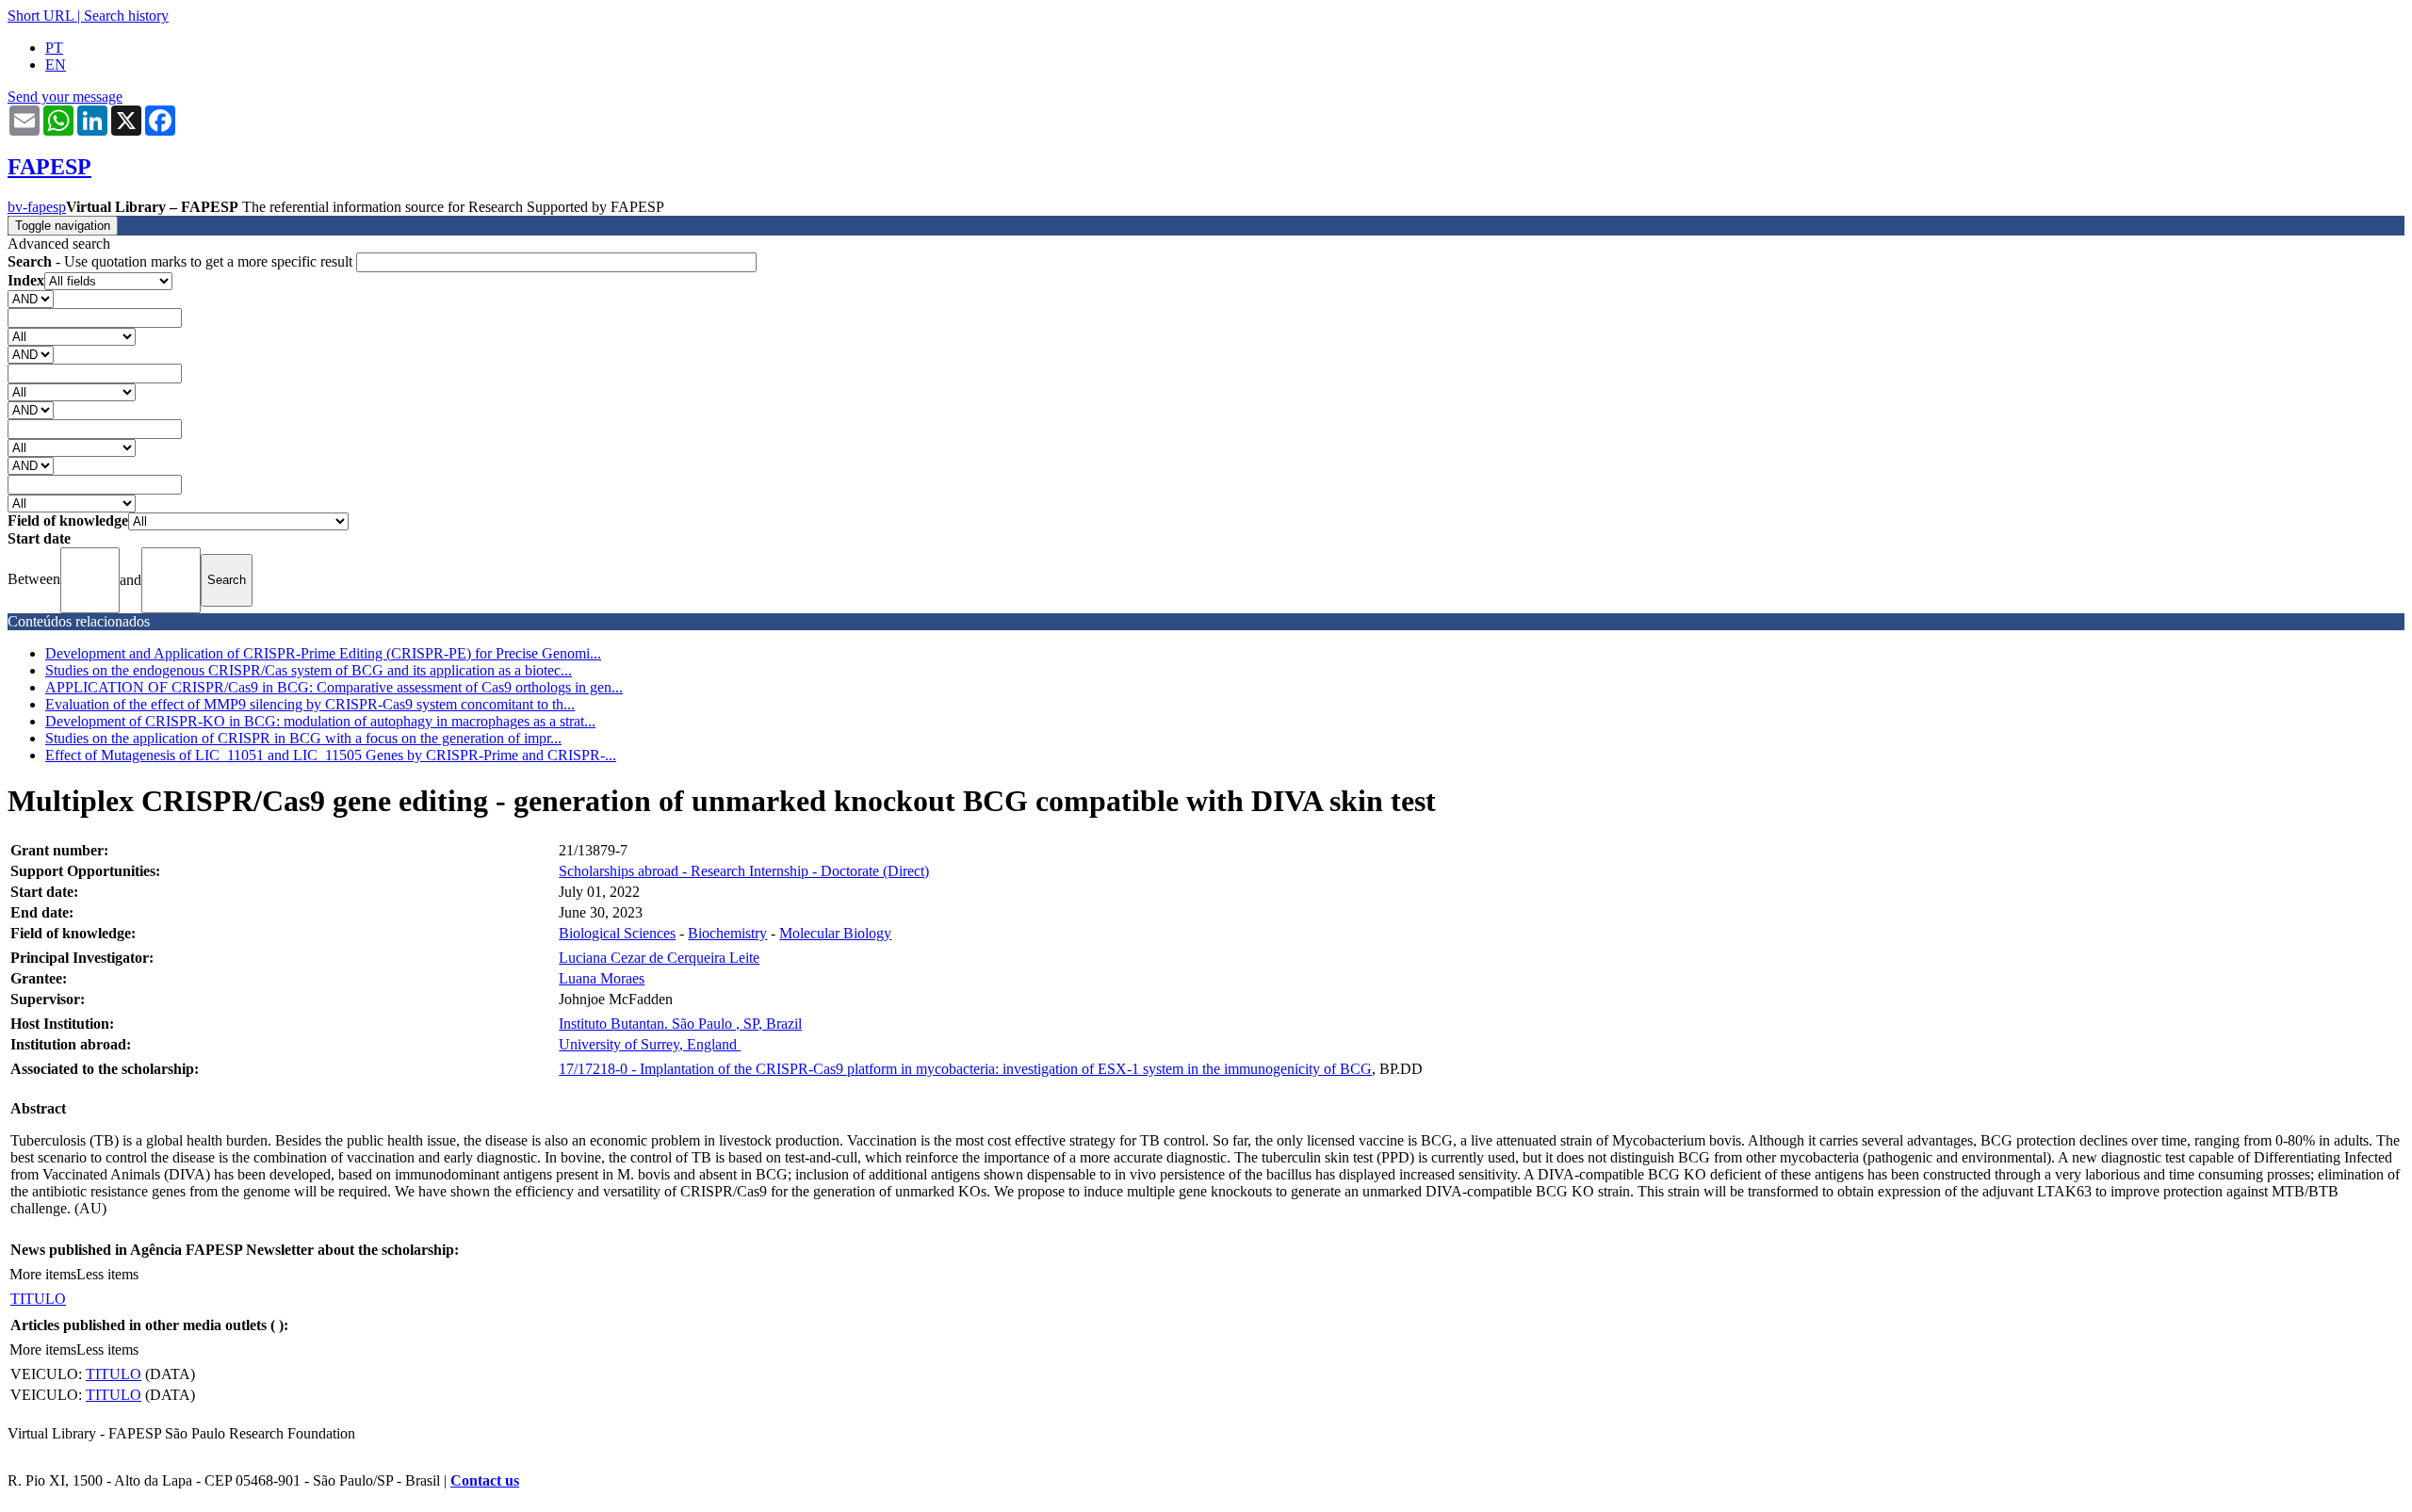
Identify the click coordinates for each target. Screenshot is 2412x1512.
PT (54, 48)
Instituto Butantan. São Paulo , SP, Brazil (680, 1024)
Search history (126, 16)
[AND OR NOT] (31, 298)
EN (56, 65)
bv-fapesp (37, 207)
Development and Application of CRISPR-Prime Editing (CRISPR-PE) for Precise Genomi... (323, 653)
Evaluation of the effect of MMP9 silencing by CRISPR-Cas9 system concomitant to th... (310, 704)
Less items (107, 1274)
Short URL (41, 16)
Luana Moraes (602, 978)
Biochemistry (727, 933)
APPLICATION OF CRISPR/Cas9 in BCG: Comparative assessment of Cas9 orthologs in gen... (334, 687)
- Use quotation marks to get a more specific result (182, 261)
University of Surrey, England (650, 1044)
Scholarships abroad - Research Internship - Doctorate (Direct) (744, 871)
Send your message (65, 97)
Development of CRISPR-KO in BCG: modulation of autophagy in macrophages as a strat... (320, 721)
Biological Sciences (617, 933)
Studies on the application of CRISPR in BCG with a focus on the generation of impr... (303, 738)
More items (43, 1274)
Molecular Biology (835, 933)
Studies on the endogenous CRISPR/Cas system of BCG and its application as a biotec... (309, 670)
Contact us (485, 1480)
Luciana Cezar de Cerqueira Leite (659, 958)
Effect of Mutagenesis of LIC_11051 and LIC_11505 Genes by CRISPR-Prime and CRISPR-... (331, 755)
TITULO (38, 1299)
